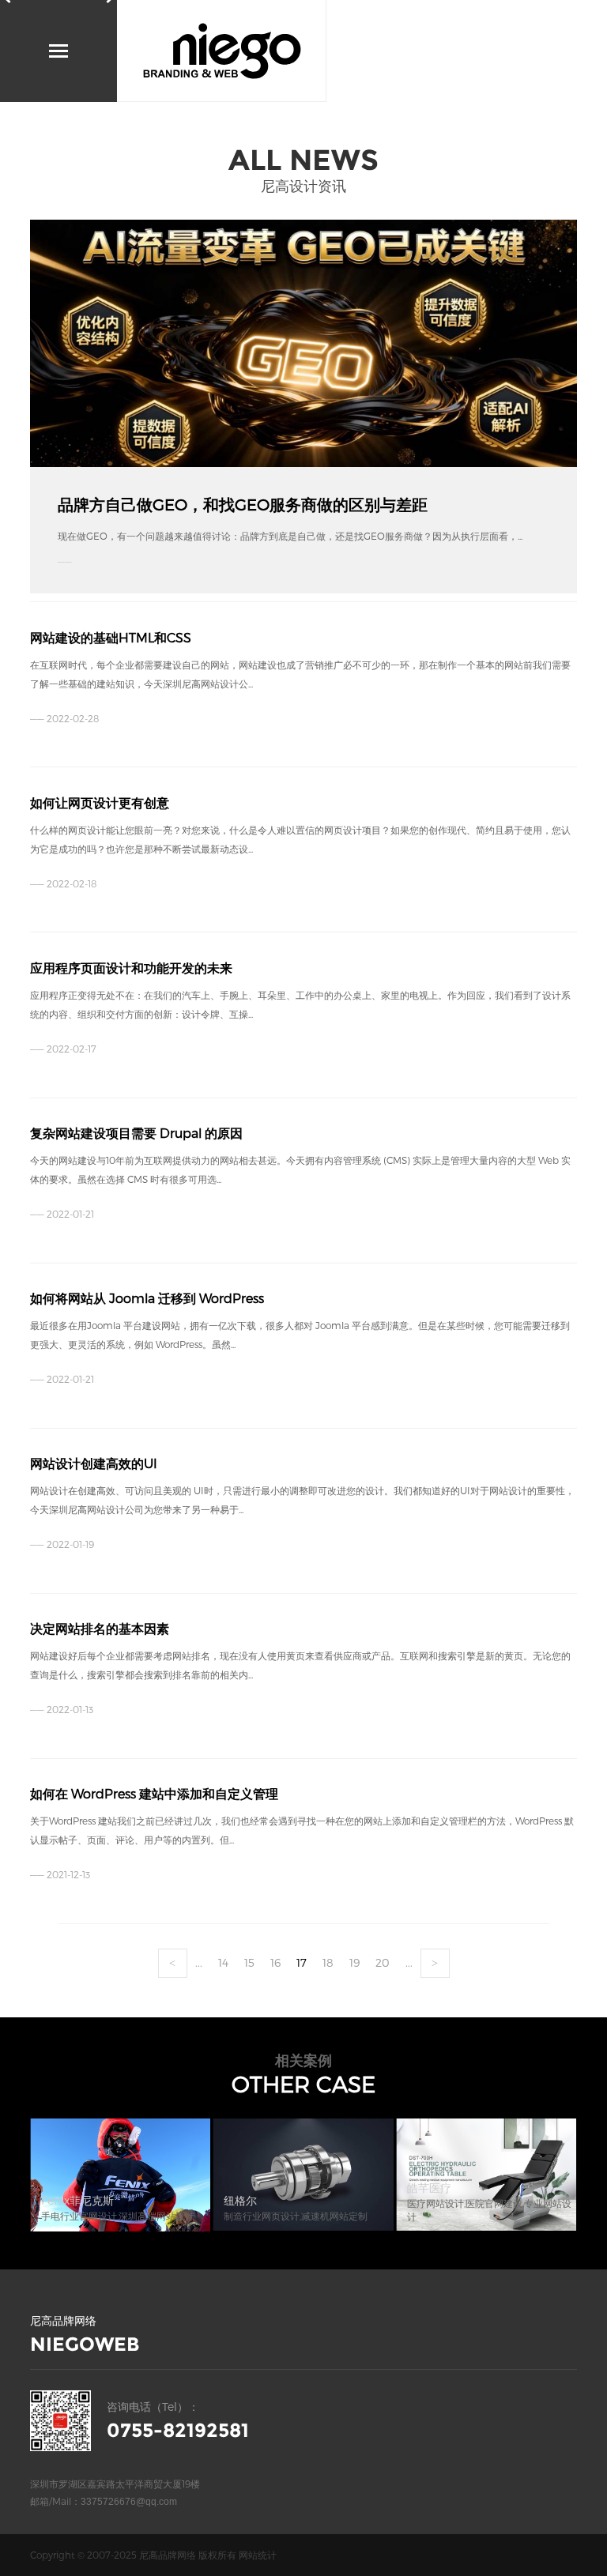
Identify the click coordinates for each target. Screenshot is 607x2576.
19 (354, 1962)
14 (223, 1962)
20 (383, 1962)
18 (328, 1962)
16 (275, 1962)
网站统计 (258, 2555)
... (199, 1962)
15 (249, 1962)
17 (302, 1962)
